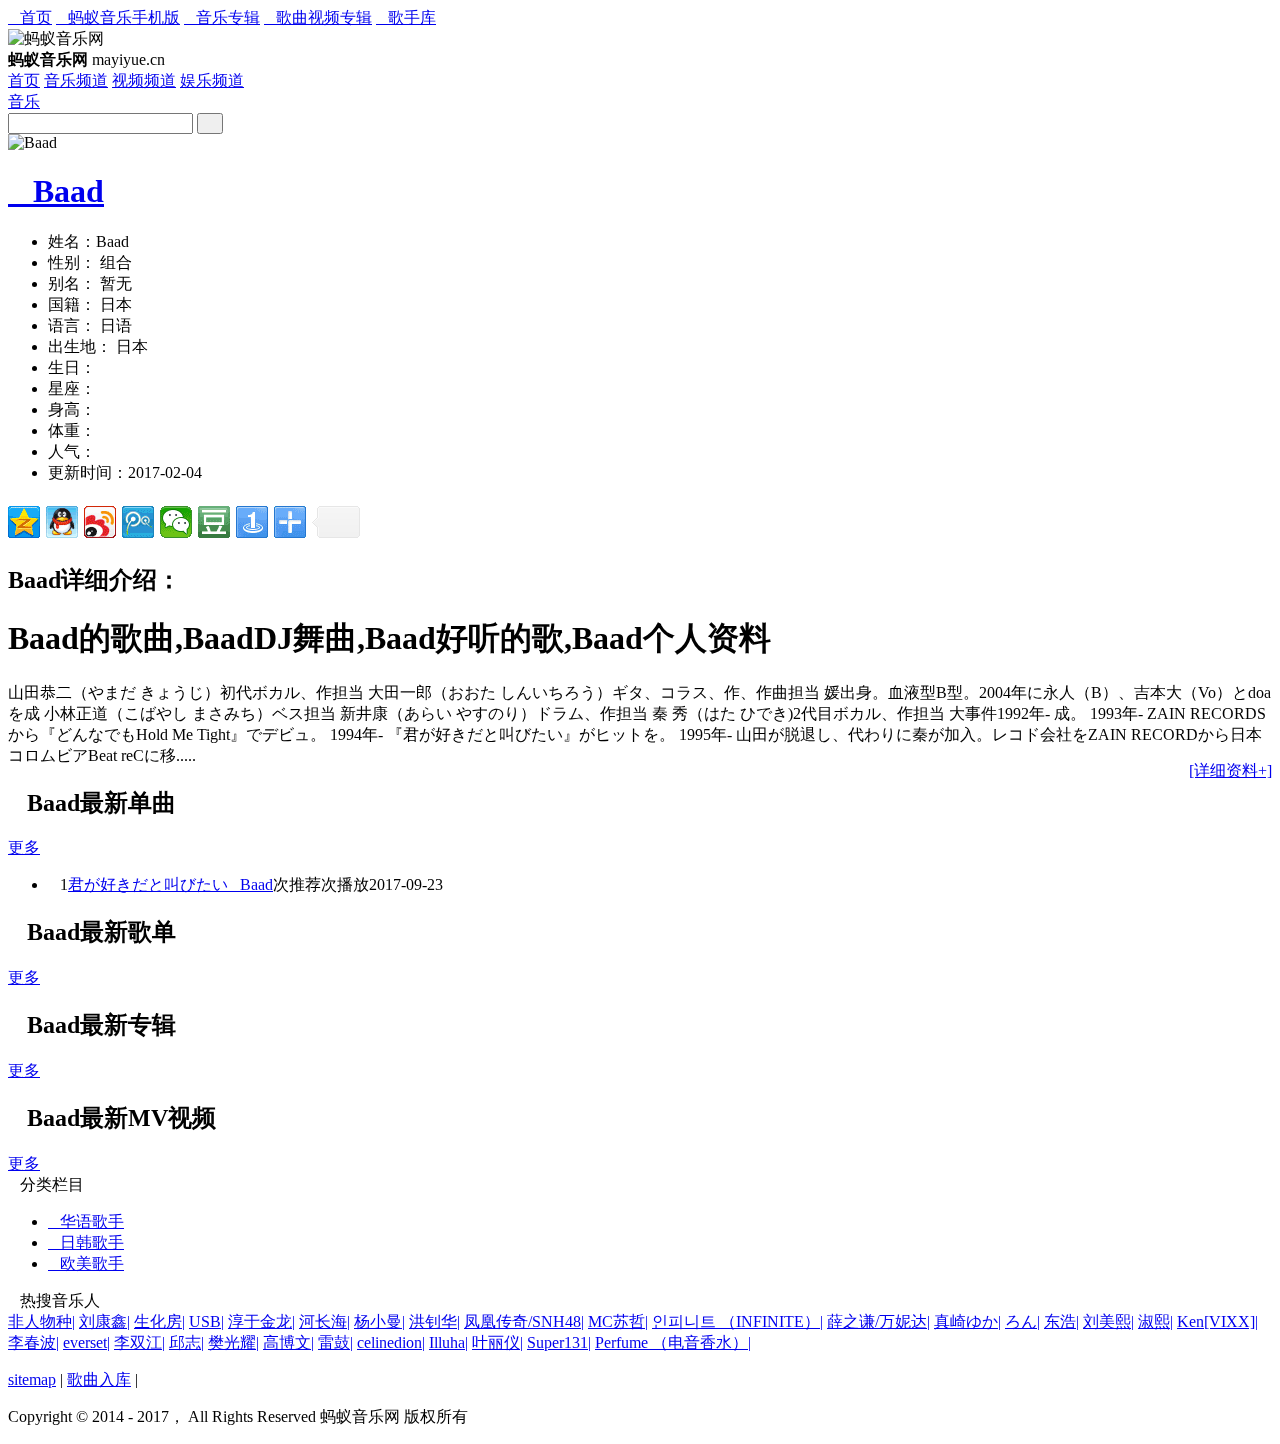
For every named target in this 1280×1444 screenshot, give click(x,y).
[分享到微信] (176, 522)
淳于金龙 (261, 1321)
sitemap (32, 1379)
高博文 (288, 1342)
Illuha (448, 1342)
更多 (24, 847)
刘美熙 (1108, 1321)
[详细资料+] (1230, 770)
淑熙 (1155, 1321)
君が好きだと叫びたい (148, 884)
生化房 (159, 1321)
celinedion (391, 1342)
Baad (56, 191)
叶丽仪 (497, 1342)
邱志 (186, 1342)
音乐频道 (76, 80)
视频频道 (144, 80)
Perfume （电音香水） (673, 1342)
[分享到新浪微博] (100, 522)
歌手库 (406, 17)
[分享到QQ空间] (24, 522)
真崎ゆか (967, 1321)
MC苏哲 (618, 1321)
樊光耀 (233, 1342)
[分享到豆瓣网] (214, 522)
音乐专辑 (222, 17)
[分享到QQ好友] (62, 522)
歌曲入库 (99, 1379)
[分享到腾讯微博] (138, 522)
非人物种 (41, 1321)
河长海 (324, 1321)
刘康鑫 (104, 1321)
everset (86, 1342)
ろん (1022, 1321)
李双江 (139, 1342)
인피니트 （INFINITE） (737, 1321)
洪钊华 (434, 1321)
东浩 (1061, 1321)
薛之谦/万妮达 (878, 1321)
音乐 (24, 101)
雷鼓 (335, 1342)
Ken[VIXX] (1217, 1321)
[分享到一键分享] (252, 522)
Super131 (559, 1342)
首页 (30, 17)
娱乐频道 (212, 80)
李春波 (33, 1342)
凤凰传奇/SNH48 (524, 1321)
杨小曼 (379, 1321)
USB (206, 1321)
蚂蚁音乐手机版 (118, 17)
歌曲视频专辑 (318, 17)
